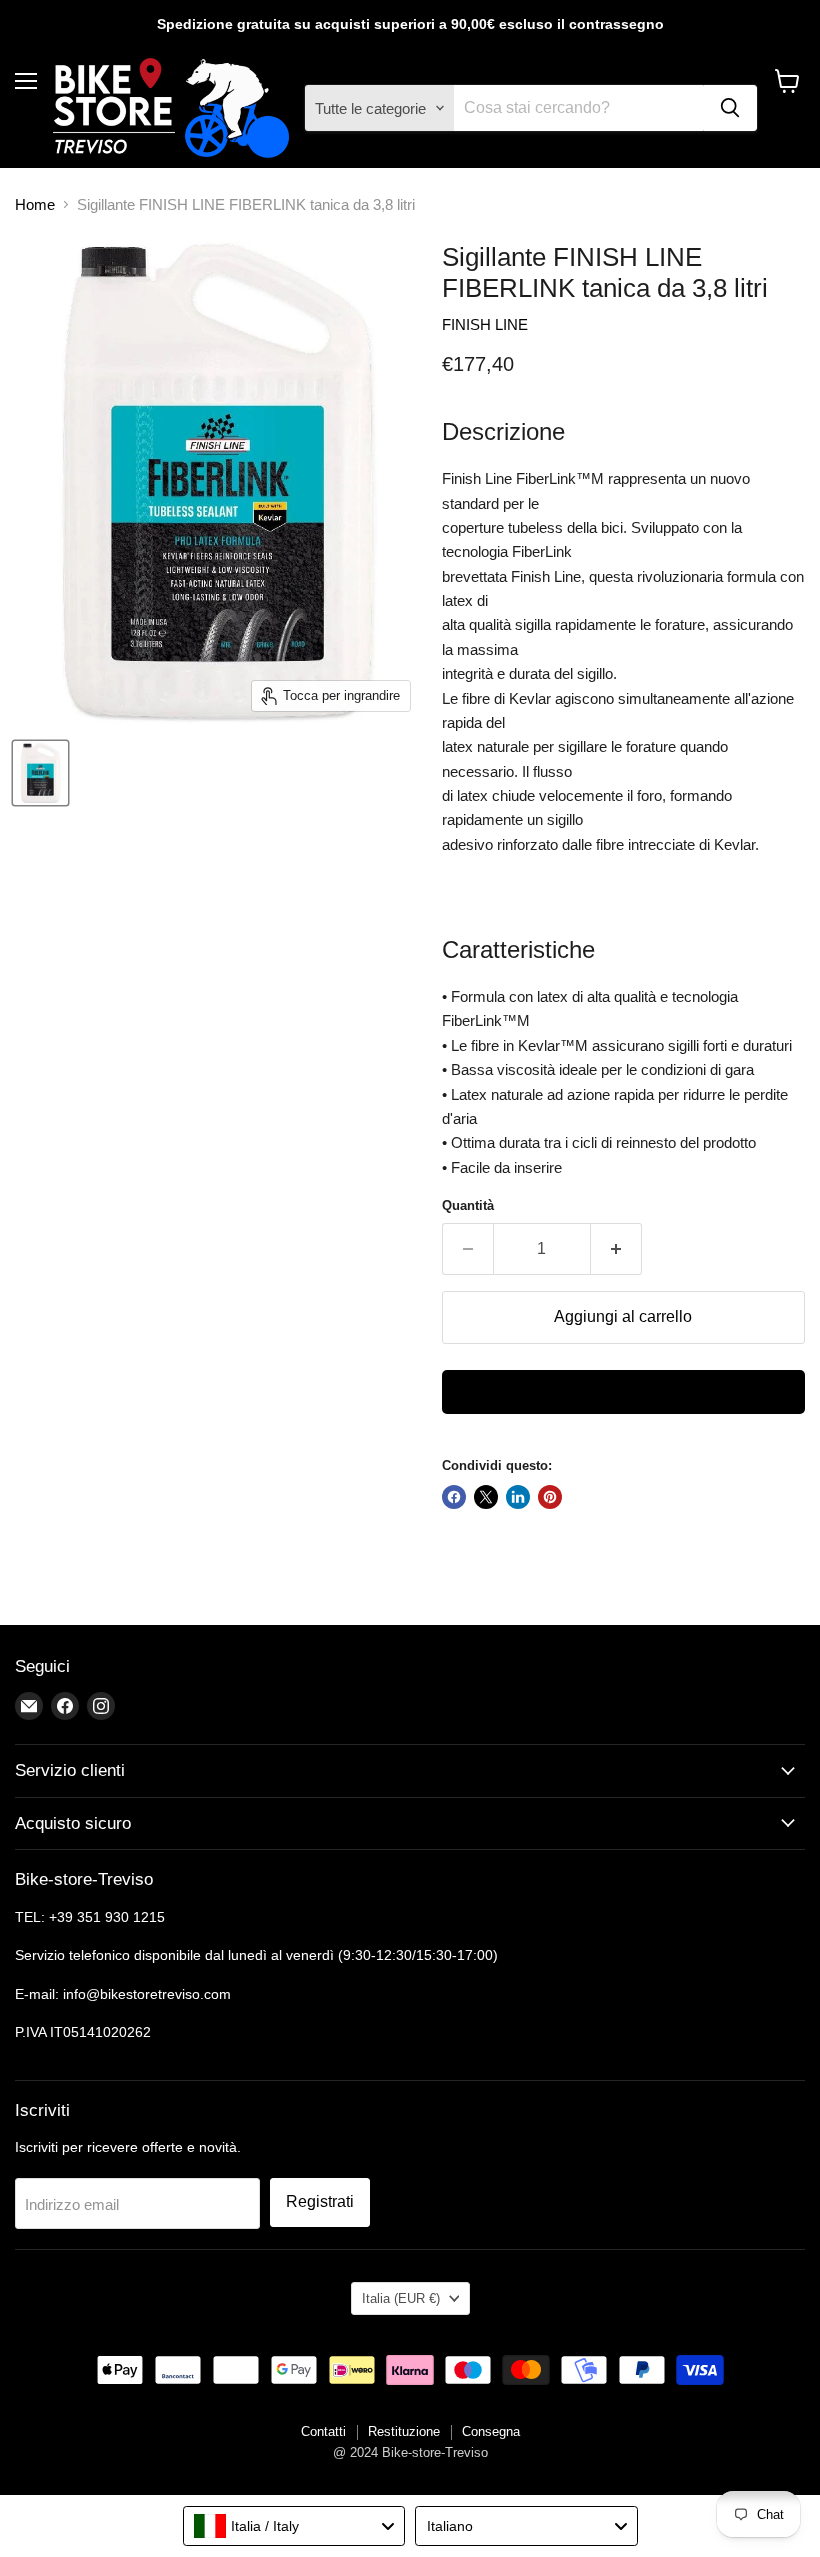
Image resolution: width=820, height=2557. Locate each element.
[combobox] (294, 2526)
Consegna (491, 2431)
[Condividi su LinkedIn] (518, 1497)
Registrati (320, 2201)
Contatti (323, 2431)
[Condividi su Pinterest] (550, 1497)
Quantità (468, 1205)
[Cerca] (730, 108)
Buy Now (623, 1392)
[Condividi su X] (486, 1497)
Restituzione (404, 2431)
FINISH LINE (485, 324)
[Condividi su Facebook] (454, 1497)
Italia (401, 2298)
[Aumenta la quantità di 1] (616, 1249)
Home (35, 204)
